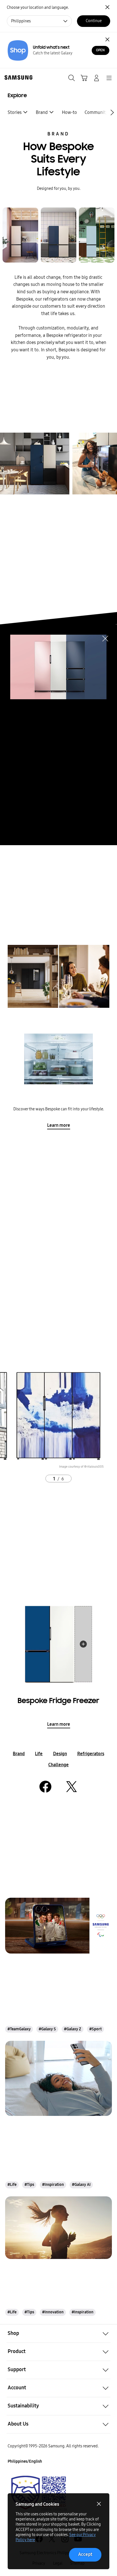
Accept (85, 2554)
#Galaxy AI (81, 2185)
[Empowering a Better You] (58, 2228)
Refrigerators (91, 1754)
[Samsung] (17, 77)
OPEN (100, 50)
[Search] (72, 78)
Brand (58, 134)
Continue (94, 21)
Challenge (58, 1765)
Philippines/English (25, 2461)
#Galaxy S (47, 2029)
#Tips (29, 2185)
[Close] (107, 40)
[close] (105, 638)
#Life (12, 2185)
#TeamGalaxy (19, 2029)
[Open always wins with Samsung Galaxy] (58, 1926)
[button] (58, 2333)
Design (60, 1754)
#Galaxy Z (73, 2029)
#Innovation (53, 2312)
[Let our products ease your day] (58, 2078)
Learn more (59, 1125)
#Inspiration (53, 2185)
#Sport (95, 2029)
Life (39, 1754)
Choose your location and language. (38, 8)
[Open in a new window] (45, 1787)
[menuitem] (18, 112)
